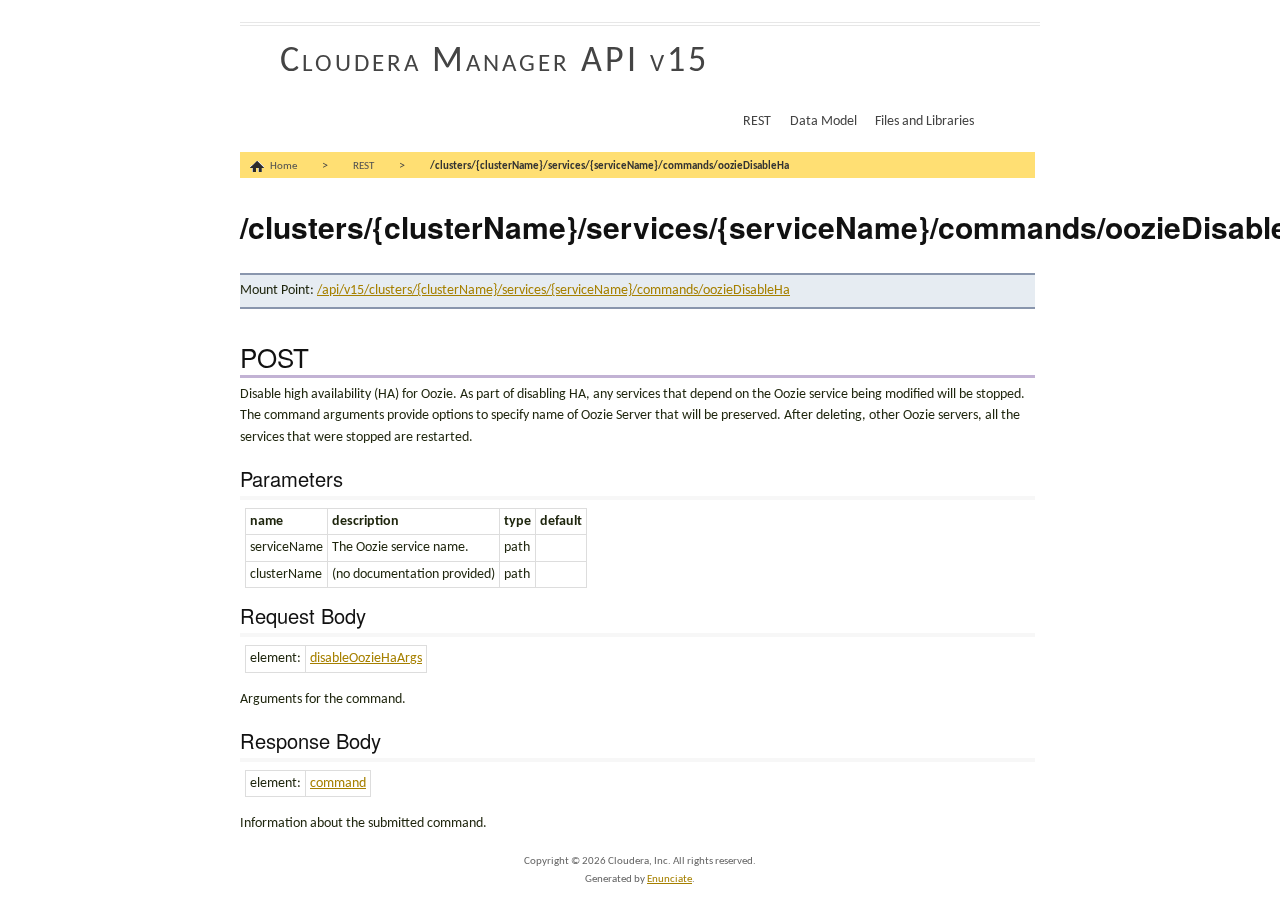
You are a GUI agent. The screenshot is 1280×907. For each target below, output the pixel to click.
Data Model (823, 121)
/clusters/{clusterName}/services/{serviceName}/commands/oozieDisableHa (609, 166)
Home (283, 166)
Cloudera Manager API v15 (494, 62)
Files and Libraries (924, 121)
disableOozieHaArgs (366, 658)
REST (757, 121)
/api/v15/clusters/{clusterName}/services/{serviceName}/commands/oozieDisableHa (553, 290)
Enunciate (669, 879)
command (338, 783)
